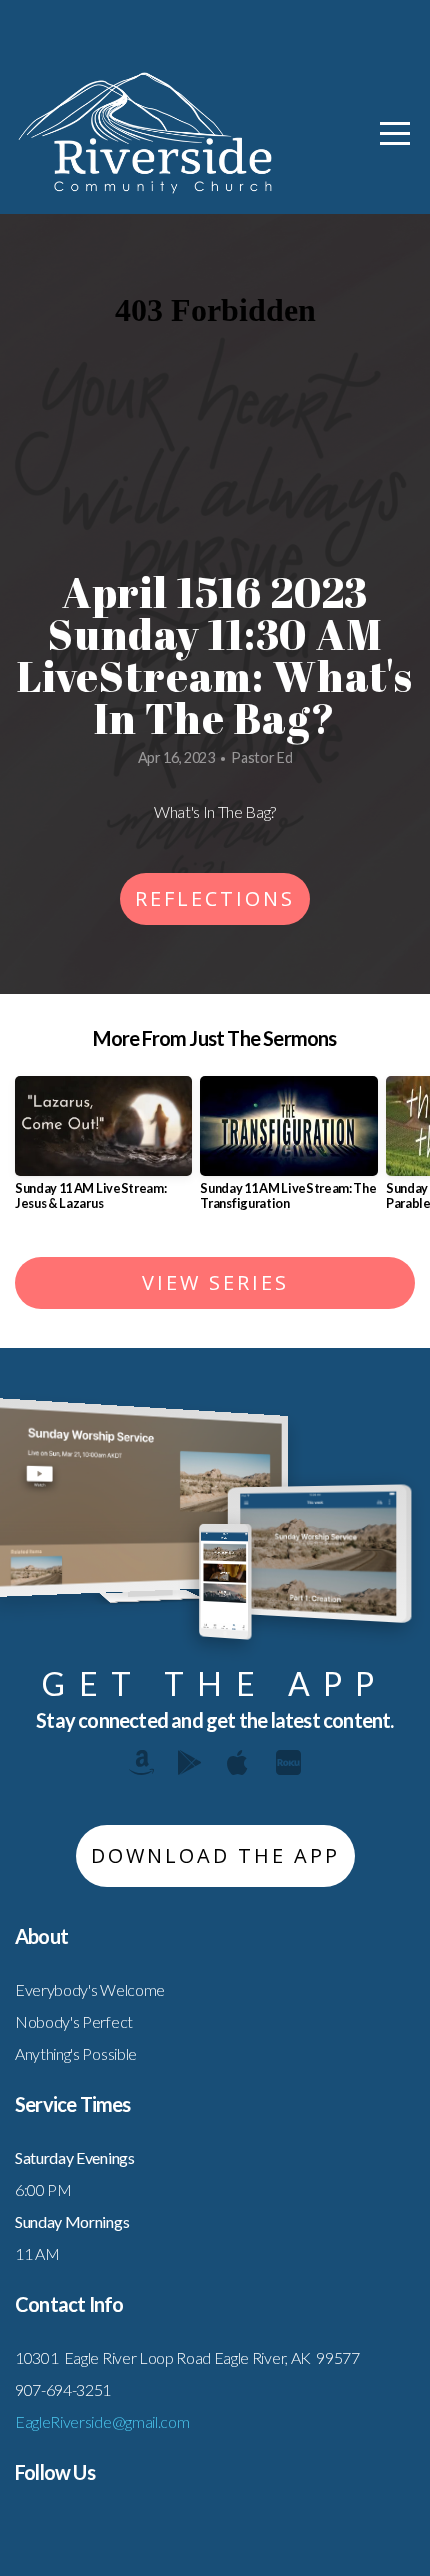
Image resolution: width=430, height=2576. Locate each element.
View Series (215, 1282)
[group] (103, 1151)
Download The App (215, 1855)
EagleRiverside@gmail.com (102, 2421)
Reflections (215, 898)
